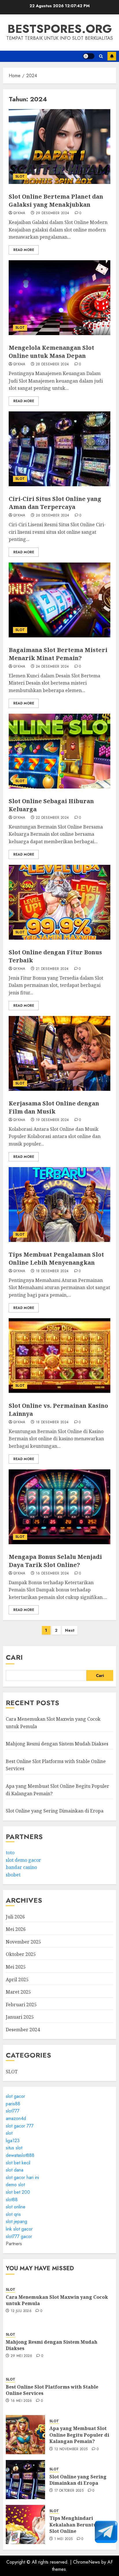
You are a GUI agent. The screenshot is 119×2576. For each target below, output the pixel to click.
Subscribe (112, 56)
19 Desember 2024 (52, 1120)
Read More (24, 250)
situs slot (14, 2148)
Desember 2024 (23, 2030)
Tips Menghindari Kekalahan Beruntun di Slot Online (78, 2525)
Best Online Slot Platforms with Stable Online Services (52, 2390)
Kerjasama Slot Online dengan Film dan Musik (54, 1107)
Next (70, 1630)
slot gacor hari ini (22, 2177)
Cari (14, 1657)
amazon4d (16, 2118)
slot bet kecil (18, 2163)
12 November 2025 (71, 2449)
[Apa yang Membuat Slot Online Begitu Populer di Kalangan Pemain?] (25, 2435)
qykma (19, 213)
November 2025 (23, 1942)
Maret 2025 (18, 1992)
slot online (16, 2207)
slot (9, 2133)
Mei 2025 (16, 1967)
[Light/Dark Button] (89, 56)
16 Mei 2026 (21, 2401)
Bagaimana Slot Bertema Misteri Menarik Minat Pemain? (58, 654)
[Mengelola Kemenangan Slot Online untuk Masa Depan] (59, 298)
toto (10, 1853)
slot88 (12, 2200)
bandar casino (21, 1867)
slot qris (13, 2214)
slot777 (13, 2111)
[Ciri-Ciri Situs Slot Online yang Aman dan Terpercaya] (59, 449)
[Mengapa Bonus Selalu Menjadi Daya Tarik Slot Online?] (59, 1507)
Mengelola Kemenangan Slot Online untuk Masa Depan (51, 352)
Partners (14, 2244)
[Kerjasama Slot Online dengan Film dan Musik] (59, 1053)
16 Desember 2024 (52, 1574)
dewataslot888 (20, 2155)
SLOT (20, 176)
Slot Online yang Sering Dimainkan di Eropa (55, 1811)
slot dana (15, 2170)
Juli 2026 (15, 1917)
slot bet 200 (18, 2192)
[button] (101, 56)
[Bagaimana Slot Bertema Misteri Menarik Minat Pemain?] (59, 600)
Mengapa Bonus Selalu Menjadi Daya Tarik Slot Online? (55, 1561)
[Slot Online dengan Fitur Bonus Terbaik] (59, 902)
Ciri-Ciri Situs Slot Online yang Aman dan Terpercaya (55, 503)
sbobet (13, 1875)
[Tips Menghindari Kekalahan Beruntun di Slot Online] (25, 2524)
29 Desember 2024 (53, 213)
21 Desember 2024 (52, 969)
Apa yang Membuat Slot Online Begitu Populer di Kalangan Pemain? (79, 2435)
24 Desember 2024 (52, 667)
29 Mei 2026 (22, 2356)
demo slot (15, 2185)
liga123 (13, 2141)
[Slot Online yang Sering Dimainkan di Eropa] (25, 2480)
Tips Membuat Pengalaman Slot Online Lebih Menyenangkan (56, 1258)
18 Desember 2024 (52, 1271)
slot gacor (15, 2096)
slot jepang (16, 2221)
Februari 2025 (21, 2005)
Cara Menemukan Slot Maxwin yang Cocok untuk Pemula (57, 2300)
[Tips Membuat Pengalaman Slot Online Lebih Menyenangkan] (59, 1205)
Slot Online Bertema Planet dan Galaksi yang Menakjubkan (56, 201)
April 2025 (17, 1980)
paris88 (13, 2104)
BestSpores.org (60, 29)
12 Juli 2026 (21, 2311)
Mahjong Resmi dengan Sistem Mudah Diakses (57, 1744)
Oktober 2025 (21, 1954)
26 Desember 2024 (53, 516)
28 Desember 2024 (52, 364)
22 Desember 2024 (52, 818)
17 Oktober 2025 (69, 2491)
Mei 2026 (16, 1929)
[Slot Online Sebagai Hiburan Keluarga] (59, 751)
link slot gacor (19, 2229)
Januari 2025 (20, 2017)
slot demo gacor (23, 1860)
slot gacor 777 (20, 2126)
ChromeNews (87, 2562)
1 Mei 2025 (64, 2539)
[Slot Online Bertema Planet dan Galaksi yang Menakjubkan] (59, 147)
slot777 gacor (19, 2236)
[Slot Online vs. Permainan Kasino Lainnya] (59, 1356)
